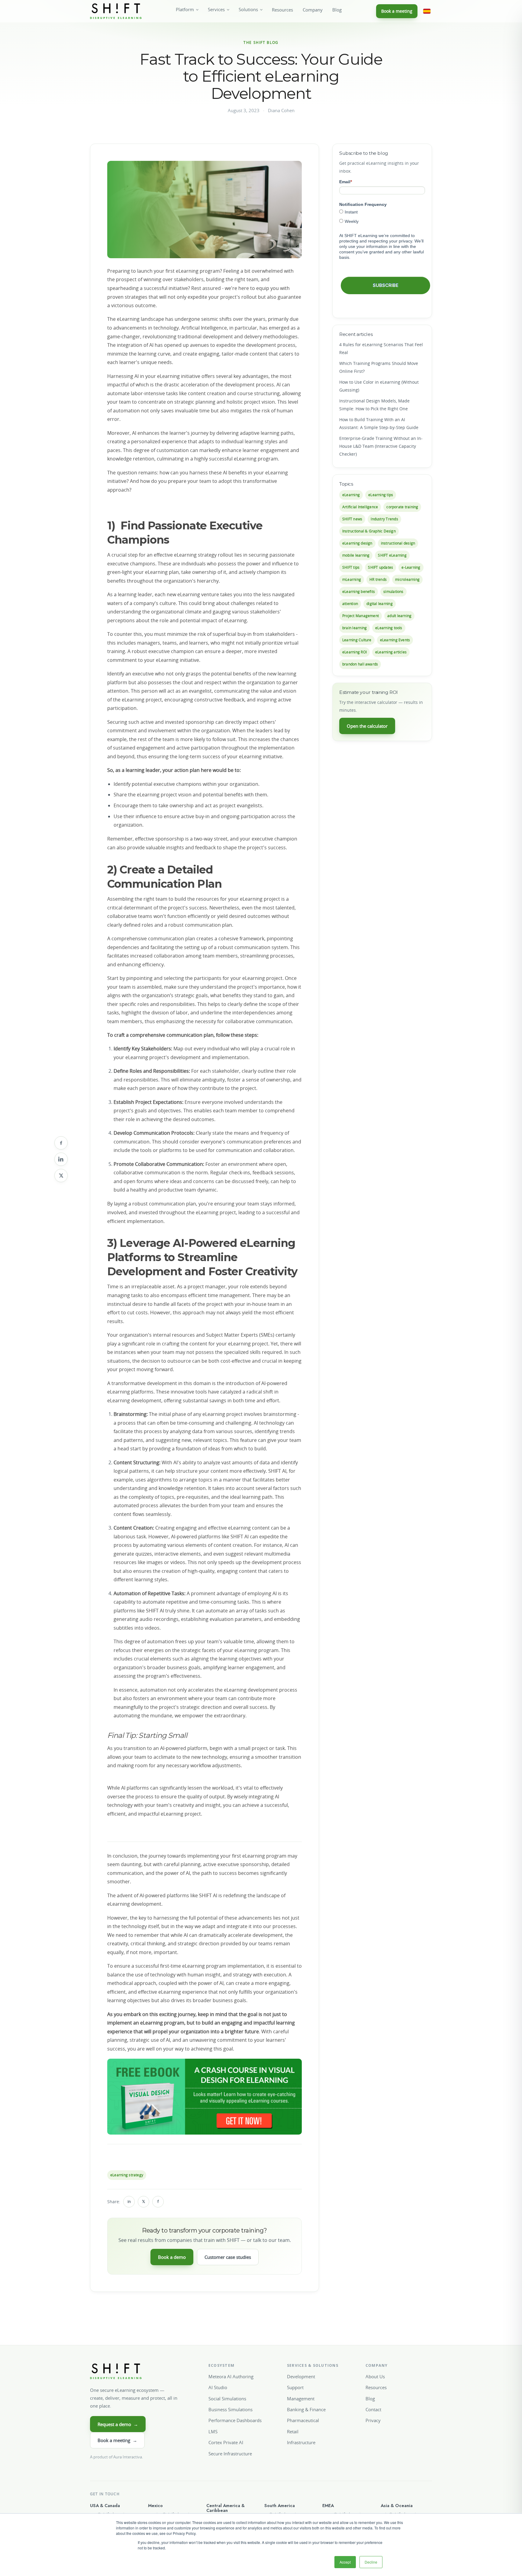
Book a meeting (397, 11)
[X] (61, 1176)
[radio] (382, 212)
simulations (393, 592)
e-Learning (411, 567)
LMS (213, 2431)
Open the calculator (367, 726)
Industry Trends (384, 519)
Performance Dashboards (235, 2420)
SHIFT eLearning (392, 555)
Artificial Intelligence (360, 507)
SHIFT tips (351, 567)
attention (350, 604)
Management (301, 2399)
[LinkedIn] (61, 1159)
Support (295, 2387)
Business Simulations (230, 2409)
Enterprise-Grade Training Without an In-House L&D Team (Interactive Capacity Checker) (381, 446)
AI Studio (218, 2387)
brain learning (354, 628)
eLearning (351, 495)
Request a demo (118, 2424)
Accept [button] (345, 2562)
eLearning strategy (127, 2175)
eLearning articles (391, 652)
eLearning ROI (354, 652)
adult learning (399, 616)
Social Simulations (227, 2399)
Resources (282, 10)
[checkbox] (382, 216)
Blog (337, 10)
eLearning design (357, 543)
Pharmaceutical (303, 2420)
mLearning (352, 579)
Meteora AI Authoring (231, 2376)
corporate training (402, 507)
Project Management (361, 616)
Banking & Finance (306, 2409)
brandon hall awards (360, 664)
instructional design (398, 543)
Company (313, 10)
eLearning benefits (359, 592)
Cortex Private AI (226, 2442)
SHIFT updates (380, 567)
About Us (375, 2376)
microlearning (407, 579)
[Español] (427, 11)
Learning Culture (357, 640)
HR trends (378, 579)
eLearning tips (381, 495)
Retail (293, 2431)
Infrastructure (301, 2442)
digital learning (380, 604)
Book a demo (172, 2257)
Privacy (373, 2420)
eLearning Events (395, 640)
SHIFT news (352, 519)
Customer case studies (228, 2257)
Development (301, 2376)
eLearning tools (389, 628)
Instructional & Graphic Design (369, 531)
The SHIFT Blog (261, 42)
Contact (373, 2409)
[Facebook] (61, 1143)
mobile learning (356, 555)
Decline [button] (371, 2562)
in (129, 2202)
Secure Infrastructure (230, 2454)
